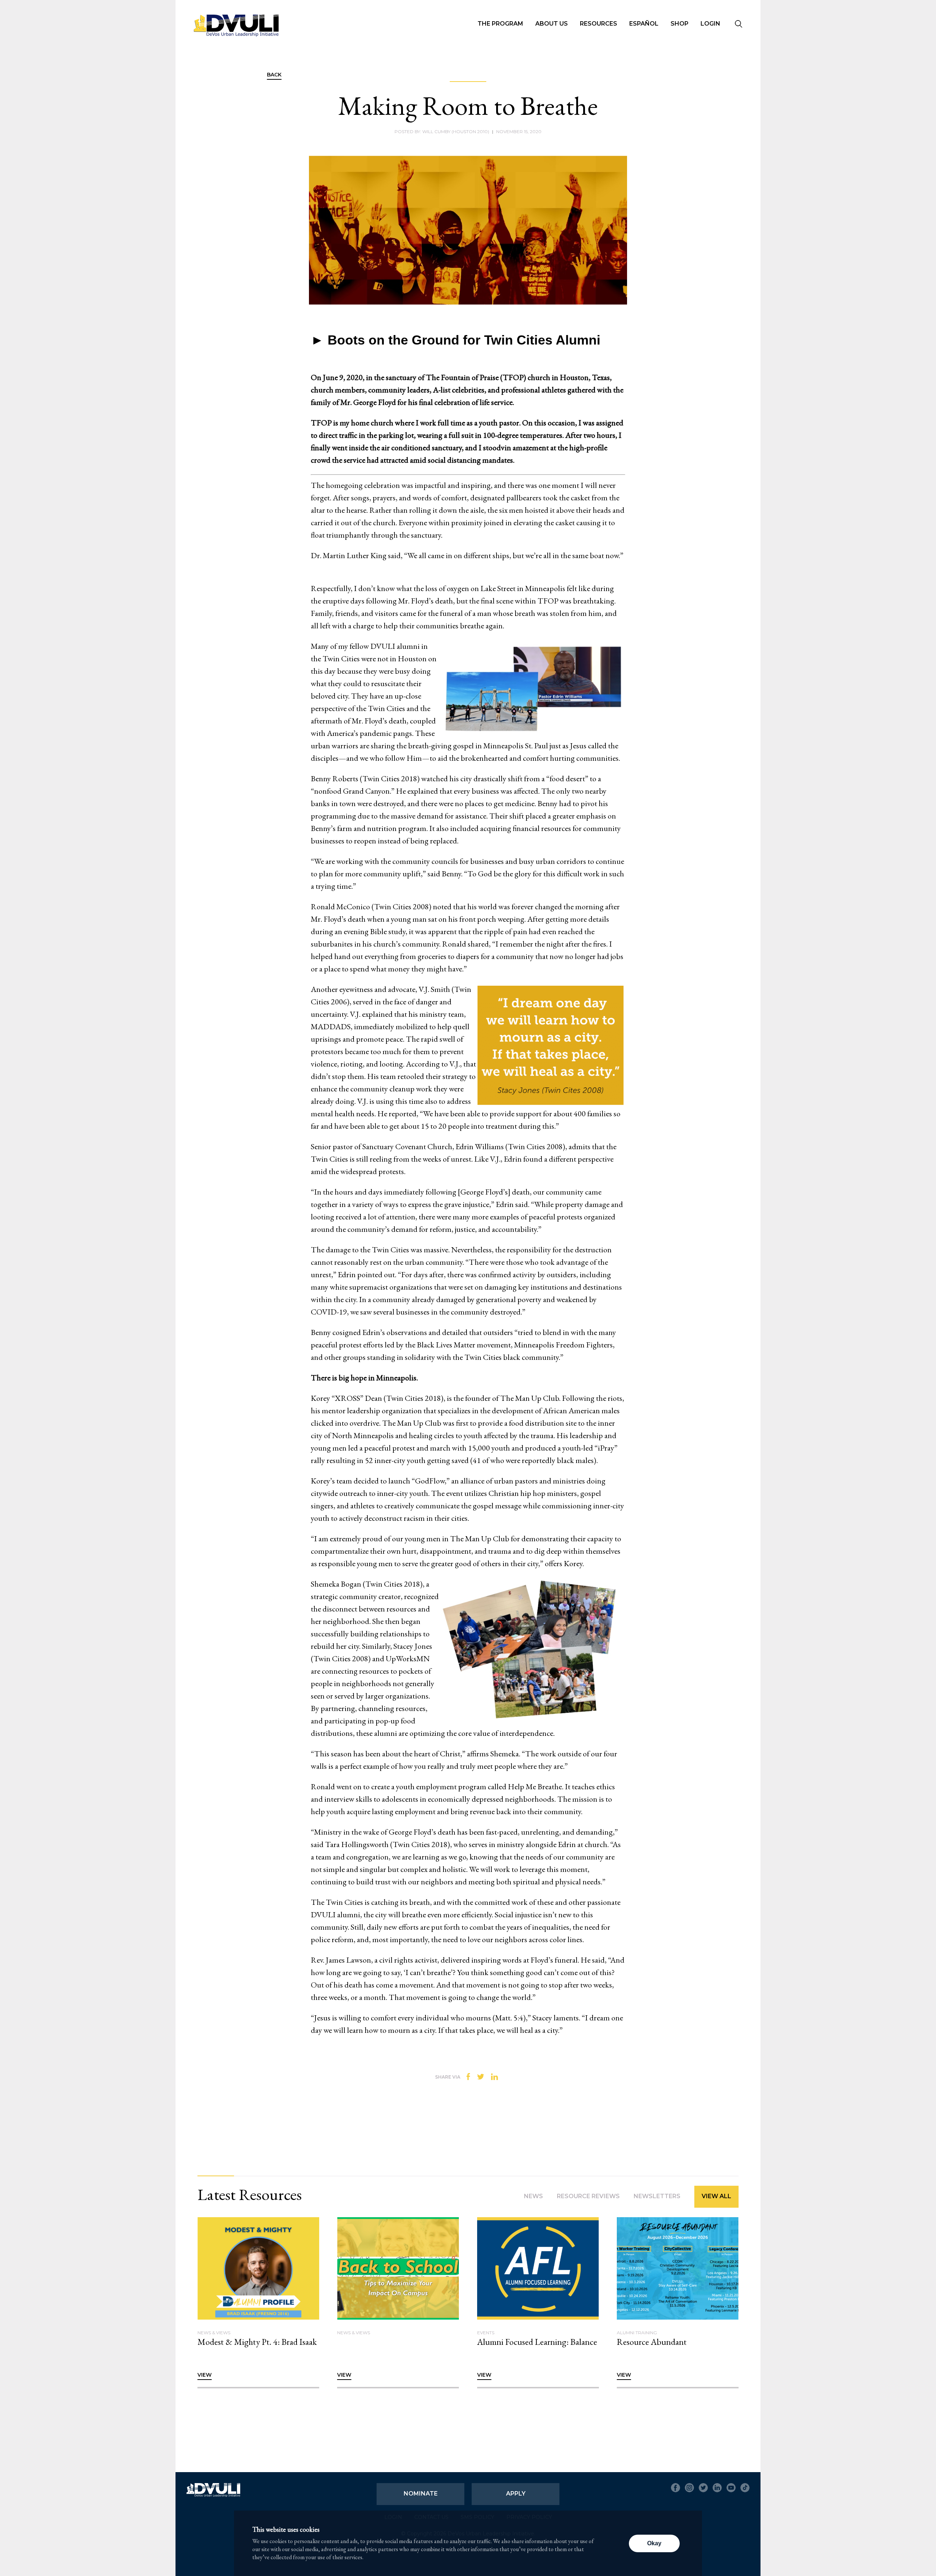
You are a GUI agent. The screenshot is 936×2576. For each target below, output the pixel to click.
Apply (516, 2494)
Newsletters (657, 2196)
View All (716, 2196)
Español (644, 24)
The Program (500, 24)
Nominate (421, 2494)
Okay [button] (654, 2543)
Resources (599, 24)
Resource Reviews (588, 2196)
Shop (680, 24)
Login (710, 24)
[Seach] (739, 25)
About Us (552, 24)
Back (274, 75)
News (533, 2196)
